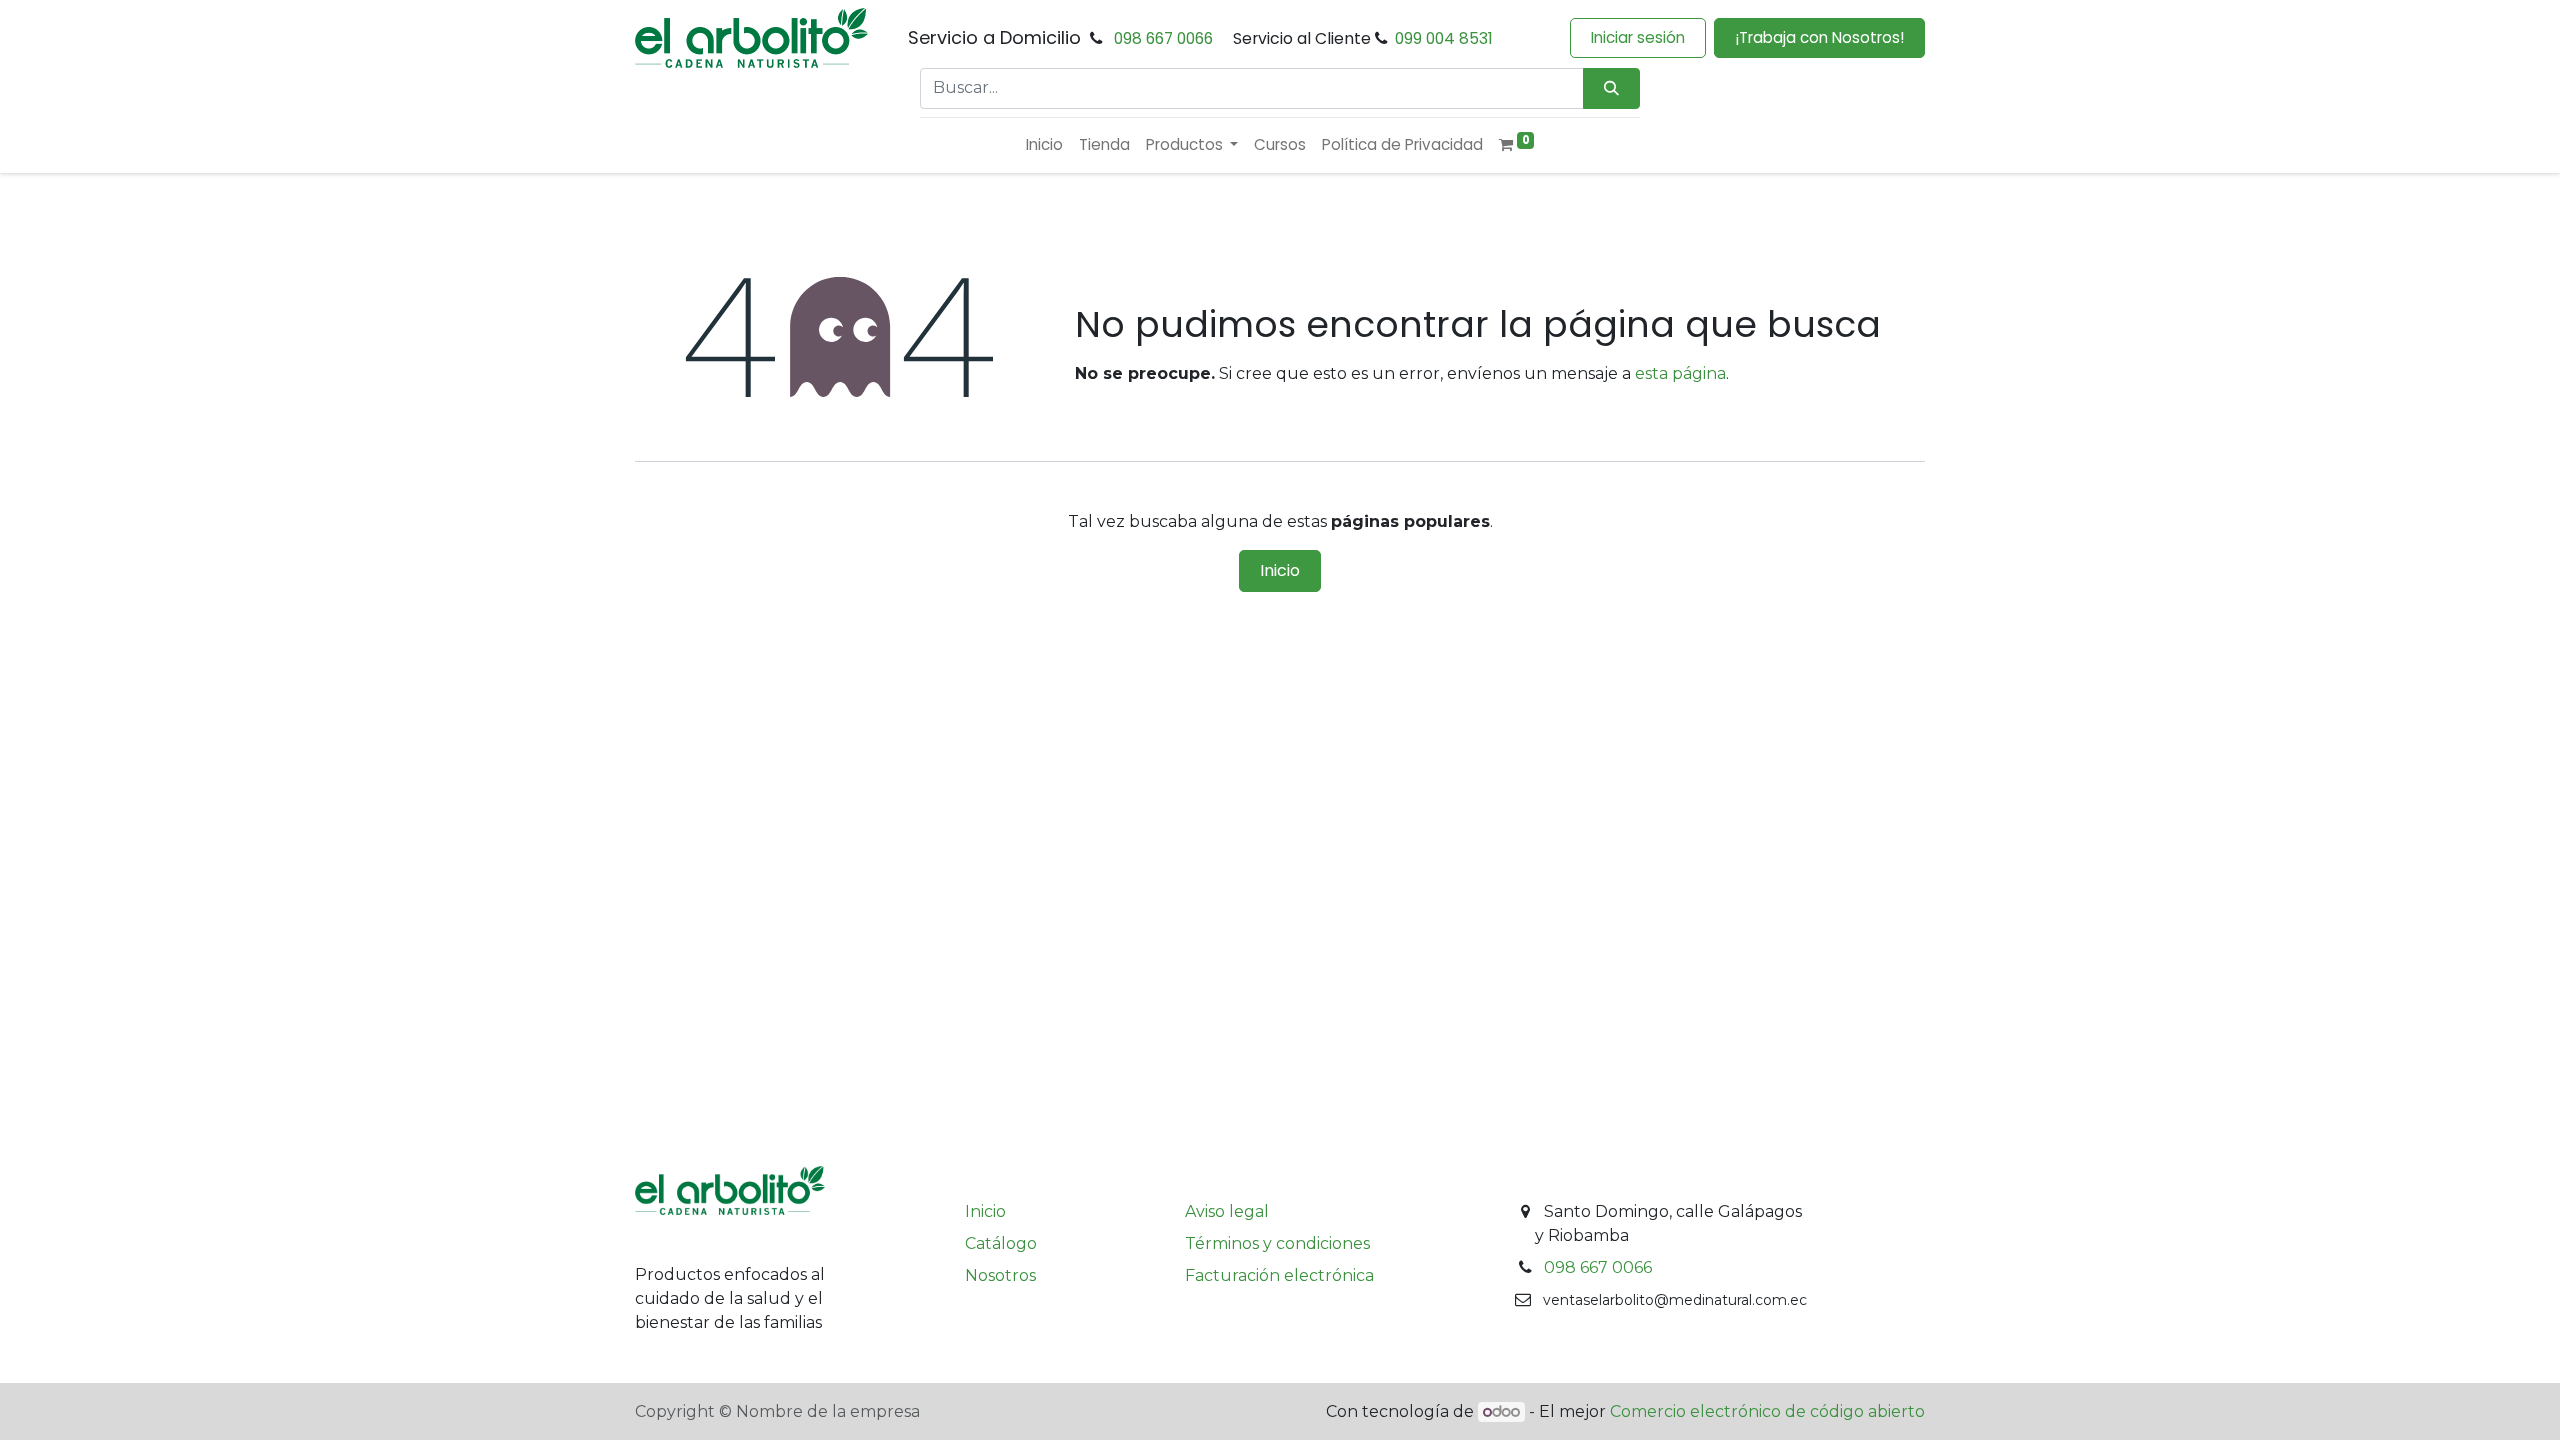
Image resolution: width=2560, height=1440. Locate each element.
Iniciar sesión (1638, 37)
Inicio (1280, 570)
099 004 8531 (1444, 38)
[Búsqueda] (1611, 88)
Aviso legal (1227, 1211)
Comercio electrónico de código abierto (1767, 1411)
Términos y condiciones (1277, 1243)
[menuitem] (1044, 145)
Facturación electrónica (1279, 1275)
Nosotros (1000, 1275)
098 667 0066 (1163, 38)
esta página (1680, 373)
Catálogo (1001, 1243)
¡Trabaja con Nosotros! (1819, 37)
